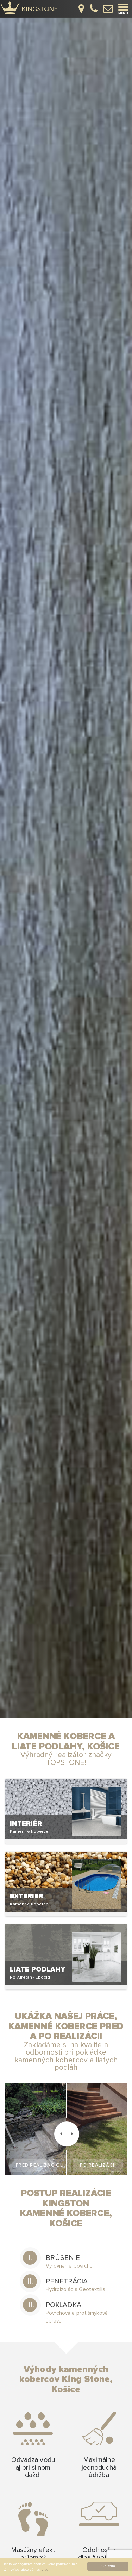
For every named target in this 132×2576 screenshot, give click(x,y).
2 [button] (66, 1723)
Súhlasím (108, 2566)
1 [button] (56, 1723)
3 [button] (77, 1723)
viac (45, 2570)
